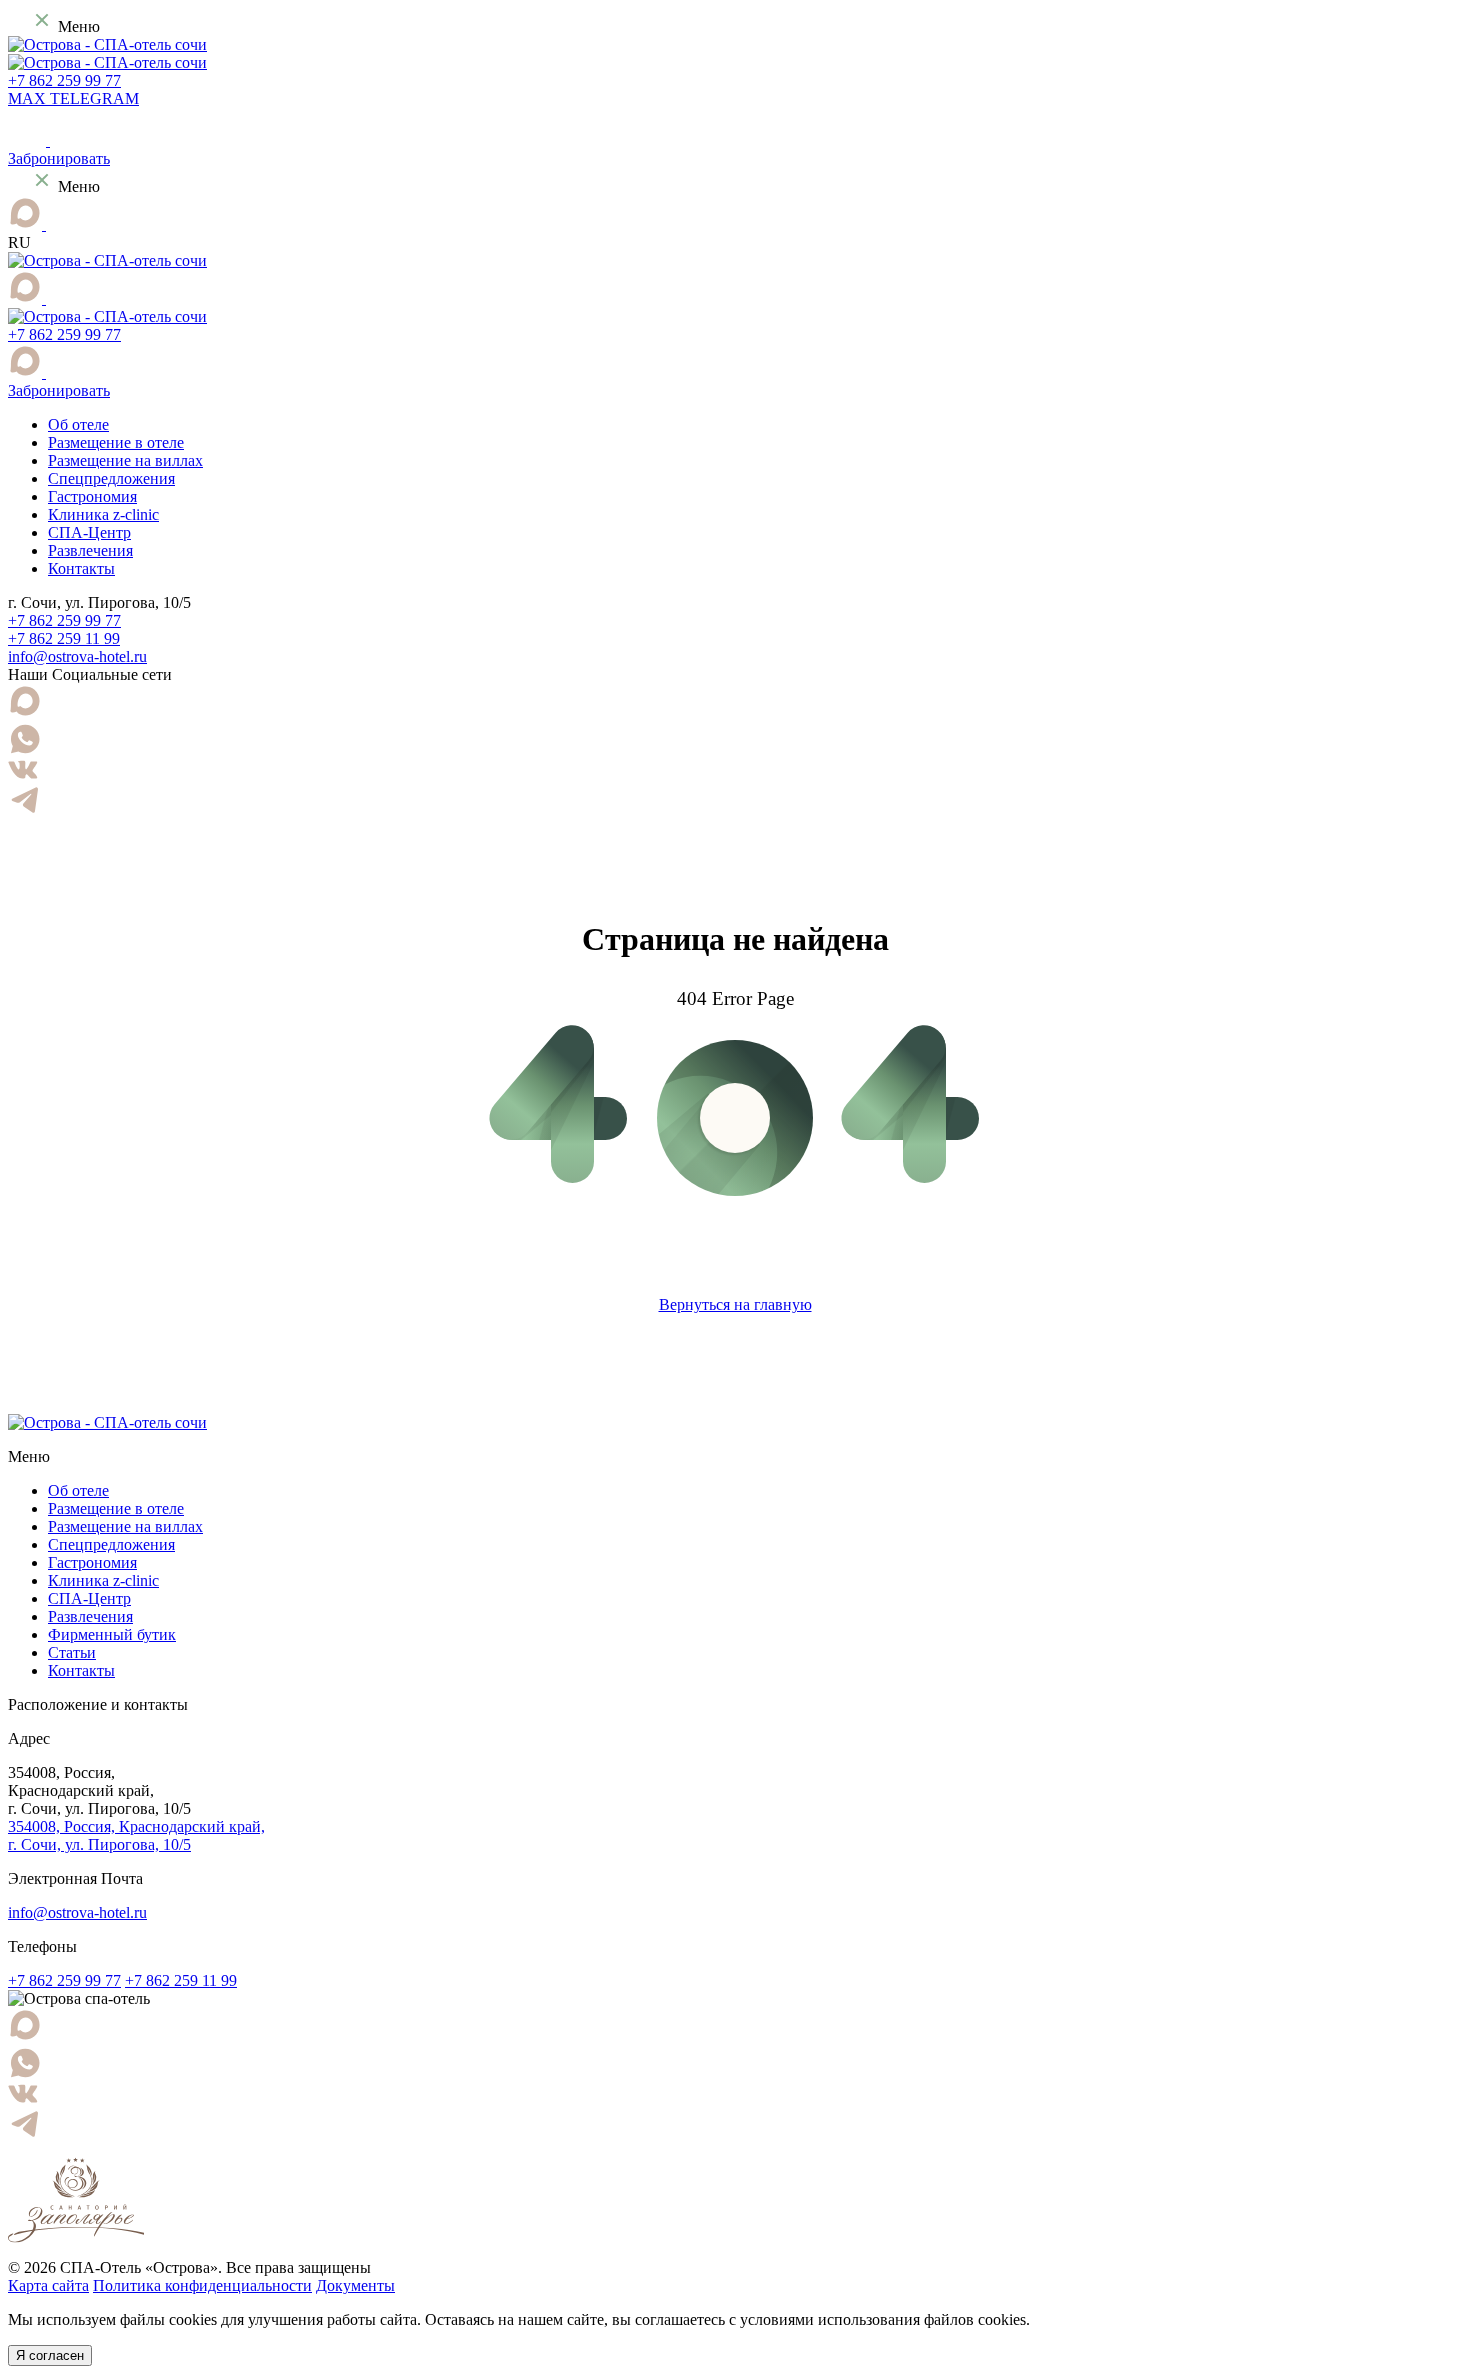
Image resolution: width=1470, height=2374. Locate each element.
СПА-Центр (89, 532)
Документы (355, 2285)
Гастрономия (92, 496)
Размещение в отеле (116, 442)
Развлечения (90, 550)
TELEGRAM (94, 98)
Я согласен (50, 2355)
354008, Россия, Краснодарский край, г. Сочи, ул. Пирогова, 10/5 (136, 1835)
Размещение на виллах (125, 460)
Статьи (72, 1652)
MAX (29, 98)
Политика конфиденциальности (202, 2285)
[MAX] (27, 224)
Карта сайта (48, 2285)
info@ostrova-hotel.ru (77, 656)
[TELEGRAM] (56, 224)
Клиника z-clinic (103, 514)
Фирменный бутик (112, 1634)
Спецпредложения (111, 478)
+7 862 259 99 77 (64, 80)
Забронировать (59, 158)
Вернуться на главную (735, 1304)
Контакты (81, 568)
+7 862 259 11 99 (64, 638)
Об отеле (78, 424)
